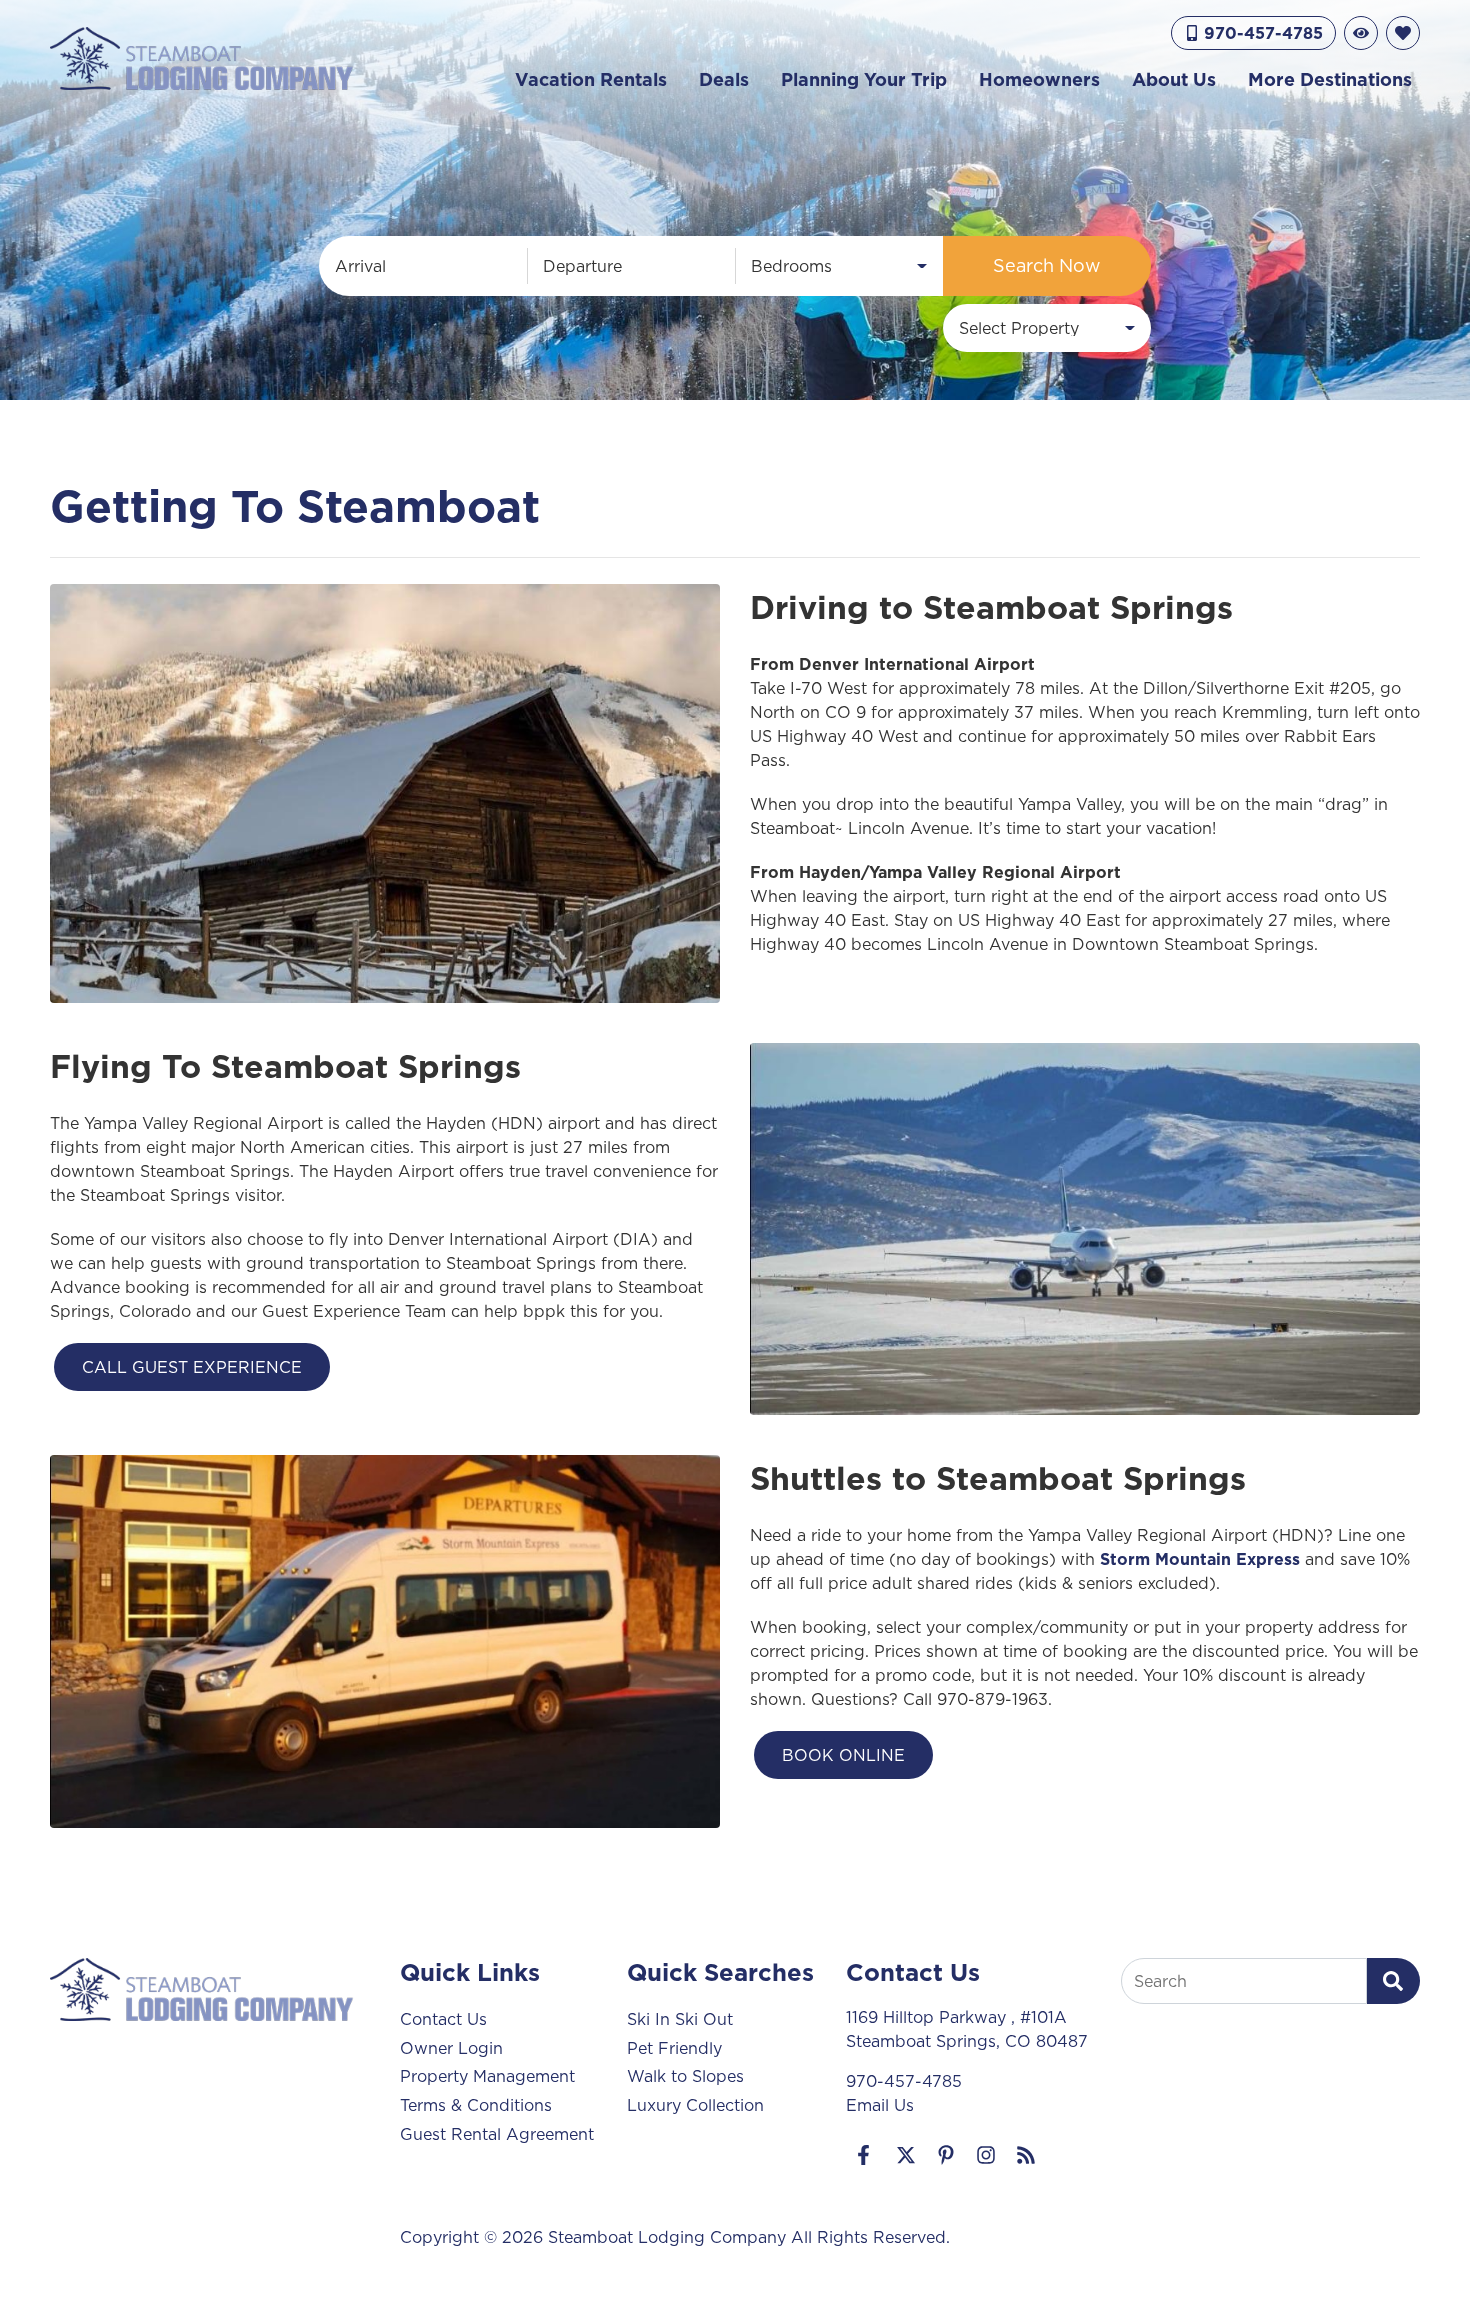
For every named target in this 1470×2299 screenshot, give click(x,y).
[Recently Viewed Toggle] (1361, 33)
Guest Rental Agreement (497, 2134)
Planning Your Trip (864, 79)
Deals (724, 79)
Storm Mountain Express (1200, 1559)
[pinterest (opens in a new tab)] (946, 2155)
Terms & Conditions (476, 2105)
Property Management (487, 2076)
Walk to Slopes (685, 2076)
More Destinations (1330, 79)
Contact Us (443, 2019)
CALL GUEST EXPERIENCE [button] (192, 1367)
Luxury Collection (695, 2105)
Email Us (880, 2105)
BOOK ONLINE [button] (843, 1755)
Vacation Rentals (591, 79)
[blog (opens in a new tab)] (1026, 2155)
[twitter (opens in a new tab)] (906, 2155)
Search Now (1047, 265)
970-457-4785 (904, 2081)
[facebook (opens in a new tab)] (866, 2155)
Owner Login (451, 2048)
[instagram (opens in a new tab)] (986, 2155)
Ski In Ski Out (680, 2019)
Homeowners (1039, 79)
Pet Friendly (674, 2048)
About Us (1174, 79)
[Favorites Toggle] (1403, 33)
